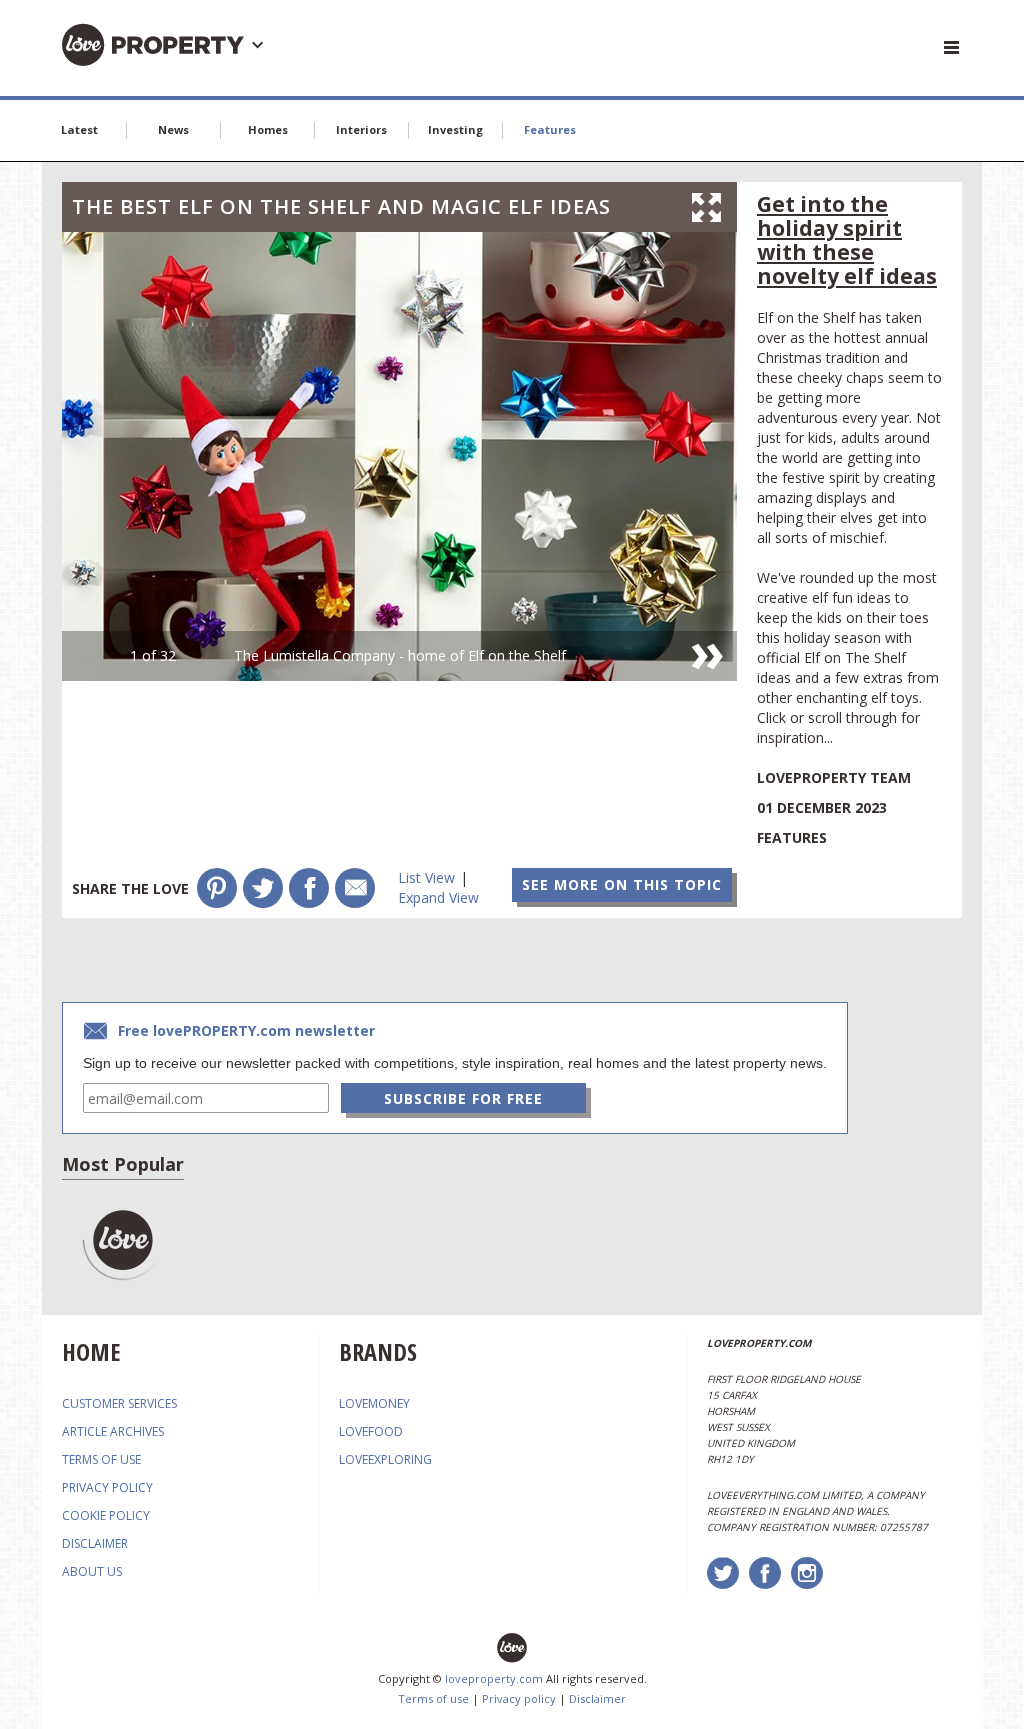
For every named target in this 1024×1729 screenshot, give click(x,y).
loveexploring (385, 1459)
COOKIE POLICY (106, 1515)
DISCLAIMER (95, 1543)
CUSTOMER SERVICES (119, 1403)
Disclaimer (597, 1698)
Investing (455, 129)
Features (550, 129)
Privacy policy (519, 1698)
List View (426, 877)
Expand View (438, 897)
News (173, 129)
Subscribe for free (463, 1098)
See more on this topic (622, 884)
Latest (79, 129)
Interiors (361, 129)
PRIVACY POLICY (107, 1487)
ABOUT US (92, 1571)
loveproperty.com (494, 1678)
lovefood (371, 1431)
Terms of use (433, 1698)
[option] (399, 456)
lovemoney (374, 1403)
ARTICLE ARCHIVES (113, 1431)
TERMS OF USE (101, 1459)
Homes (268, 129)
